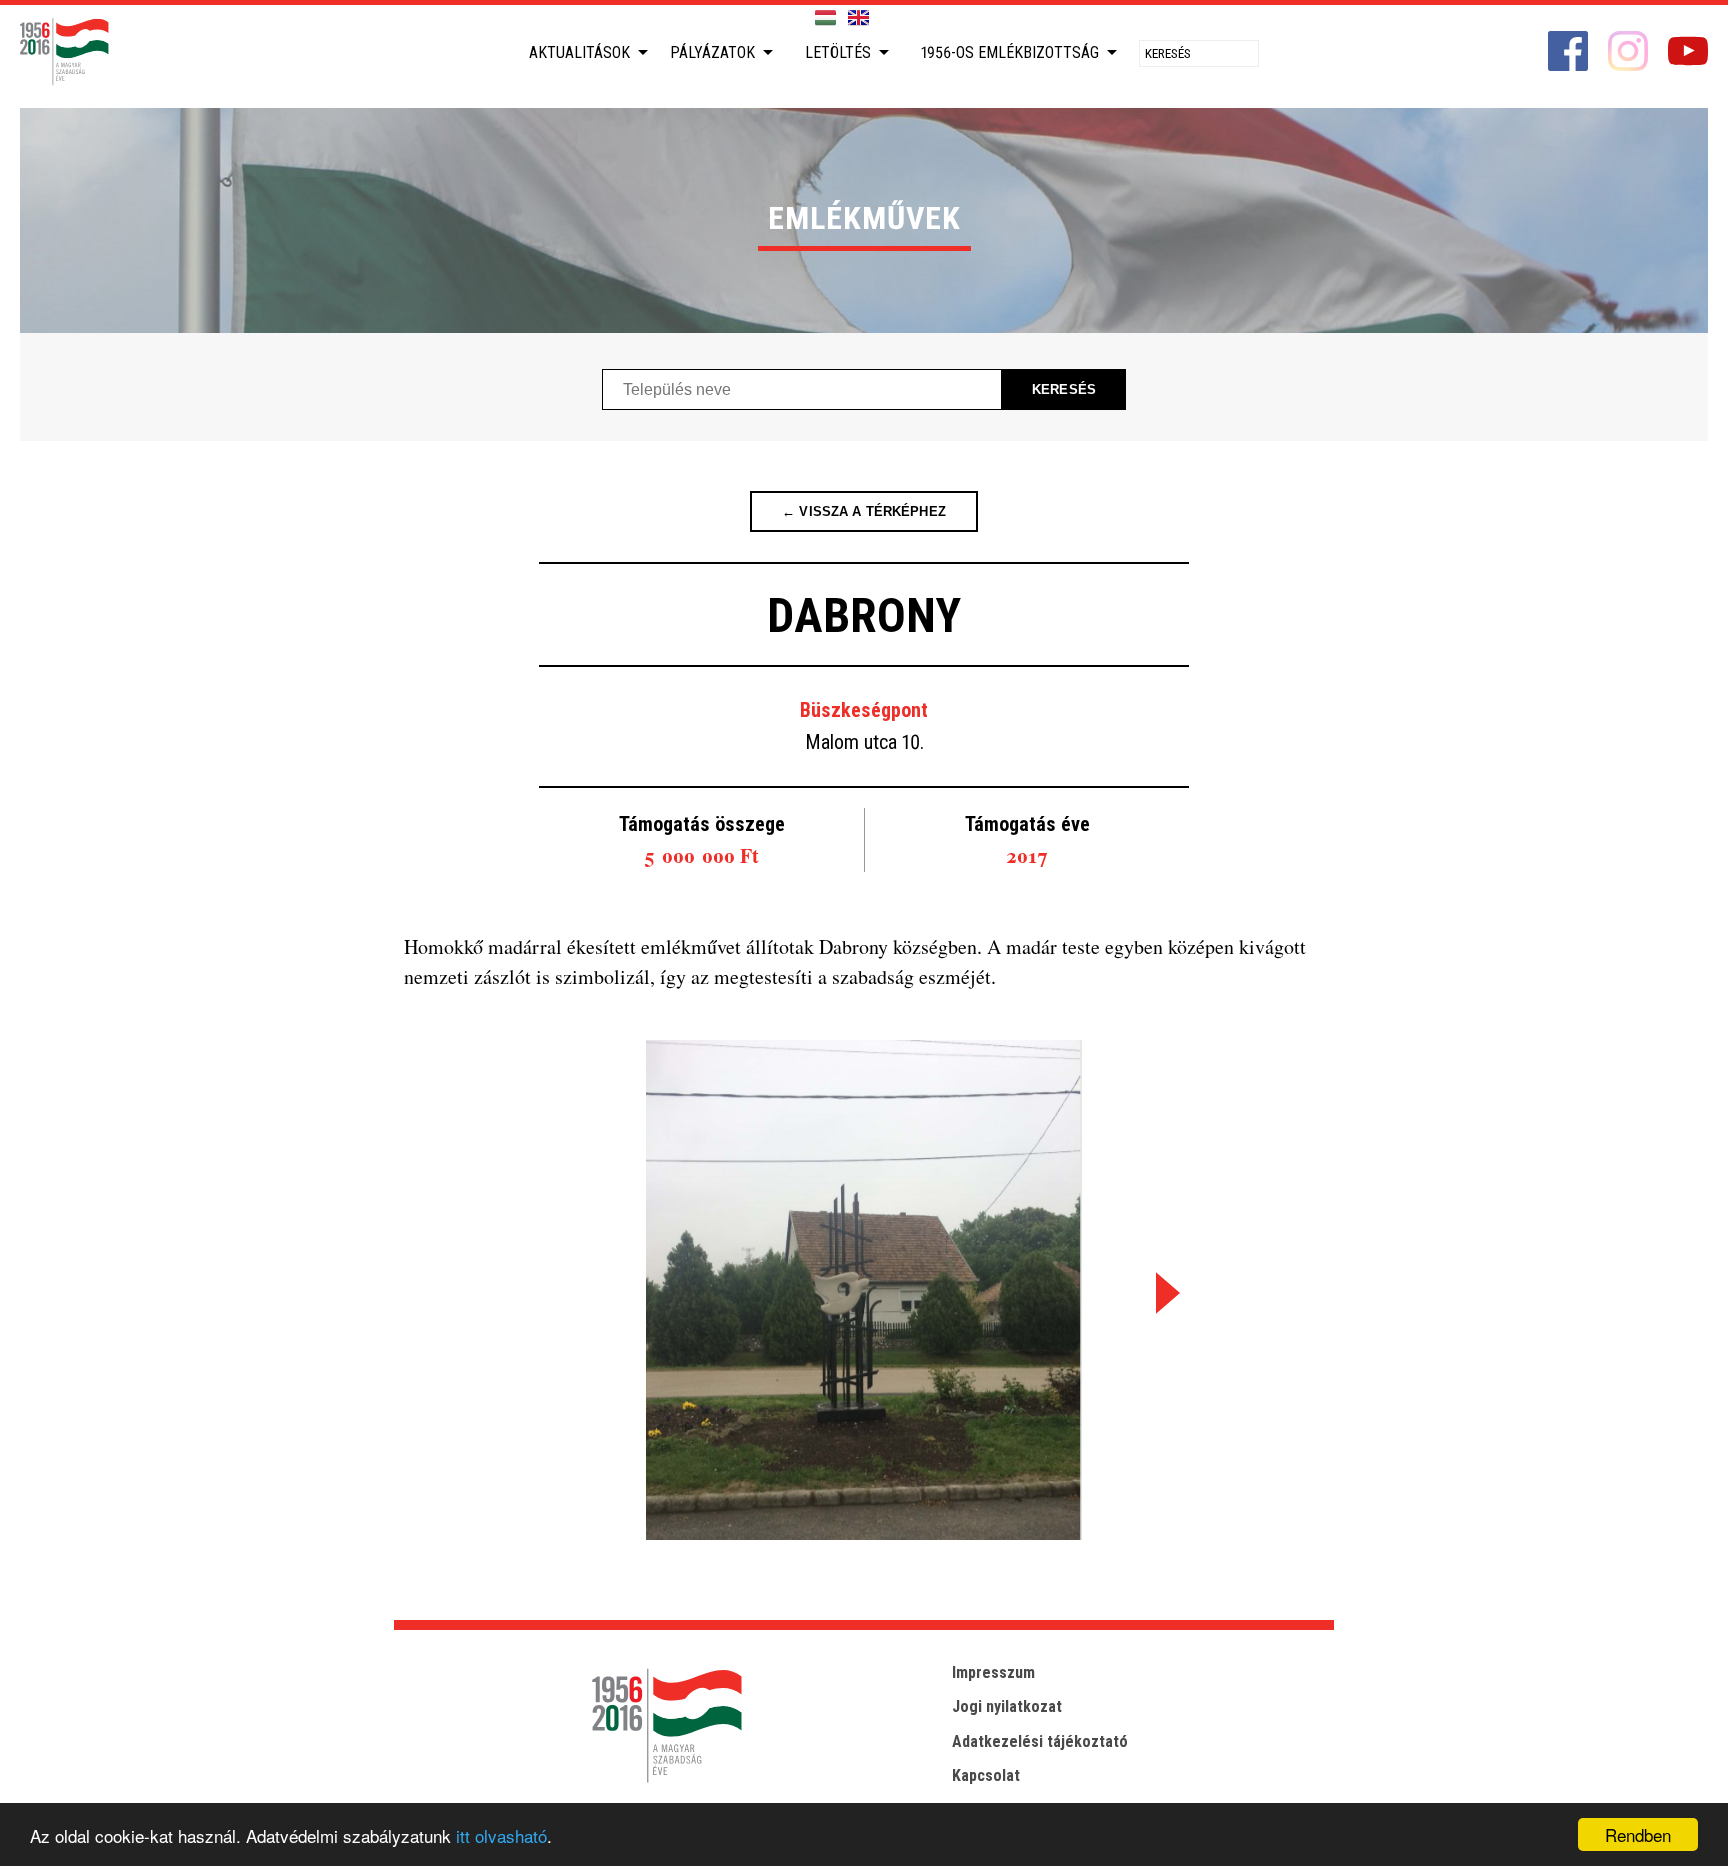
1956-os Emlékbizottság (1010, 52)
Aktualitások (579, 52)
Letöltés (838, 52)
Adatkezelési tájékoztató (1040, 1741)
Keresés (1064, 389)
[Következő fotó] (1164, 1292)
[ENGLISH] (858, 18)
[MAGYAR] (825, 18)
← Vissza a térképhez (864, 511)
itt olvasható (501, 1835)
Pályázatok (712, 52)
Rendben (1638, 1834)
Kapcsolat (986, 1775)
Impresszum (993, 1672)
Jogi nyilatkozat (1007, 1706)
